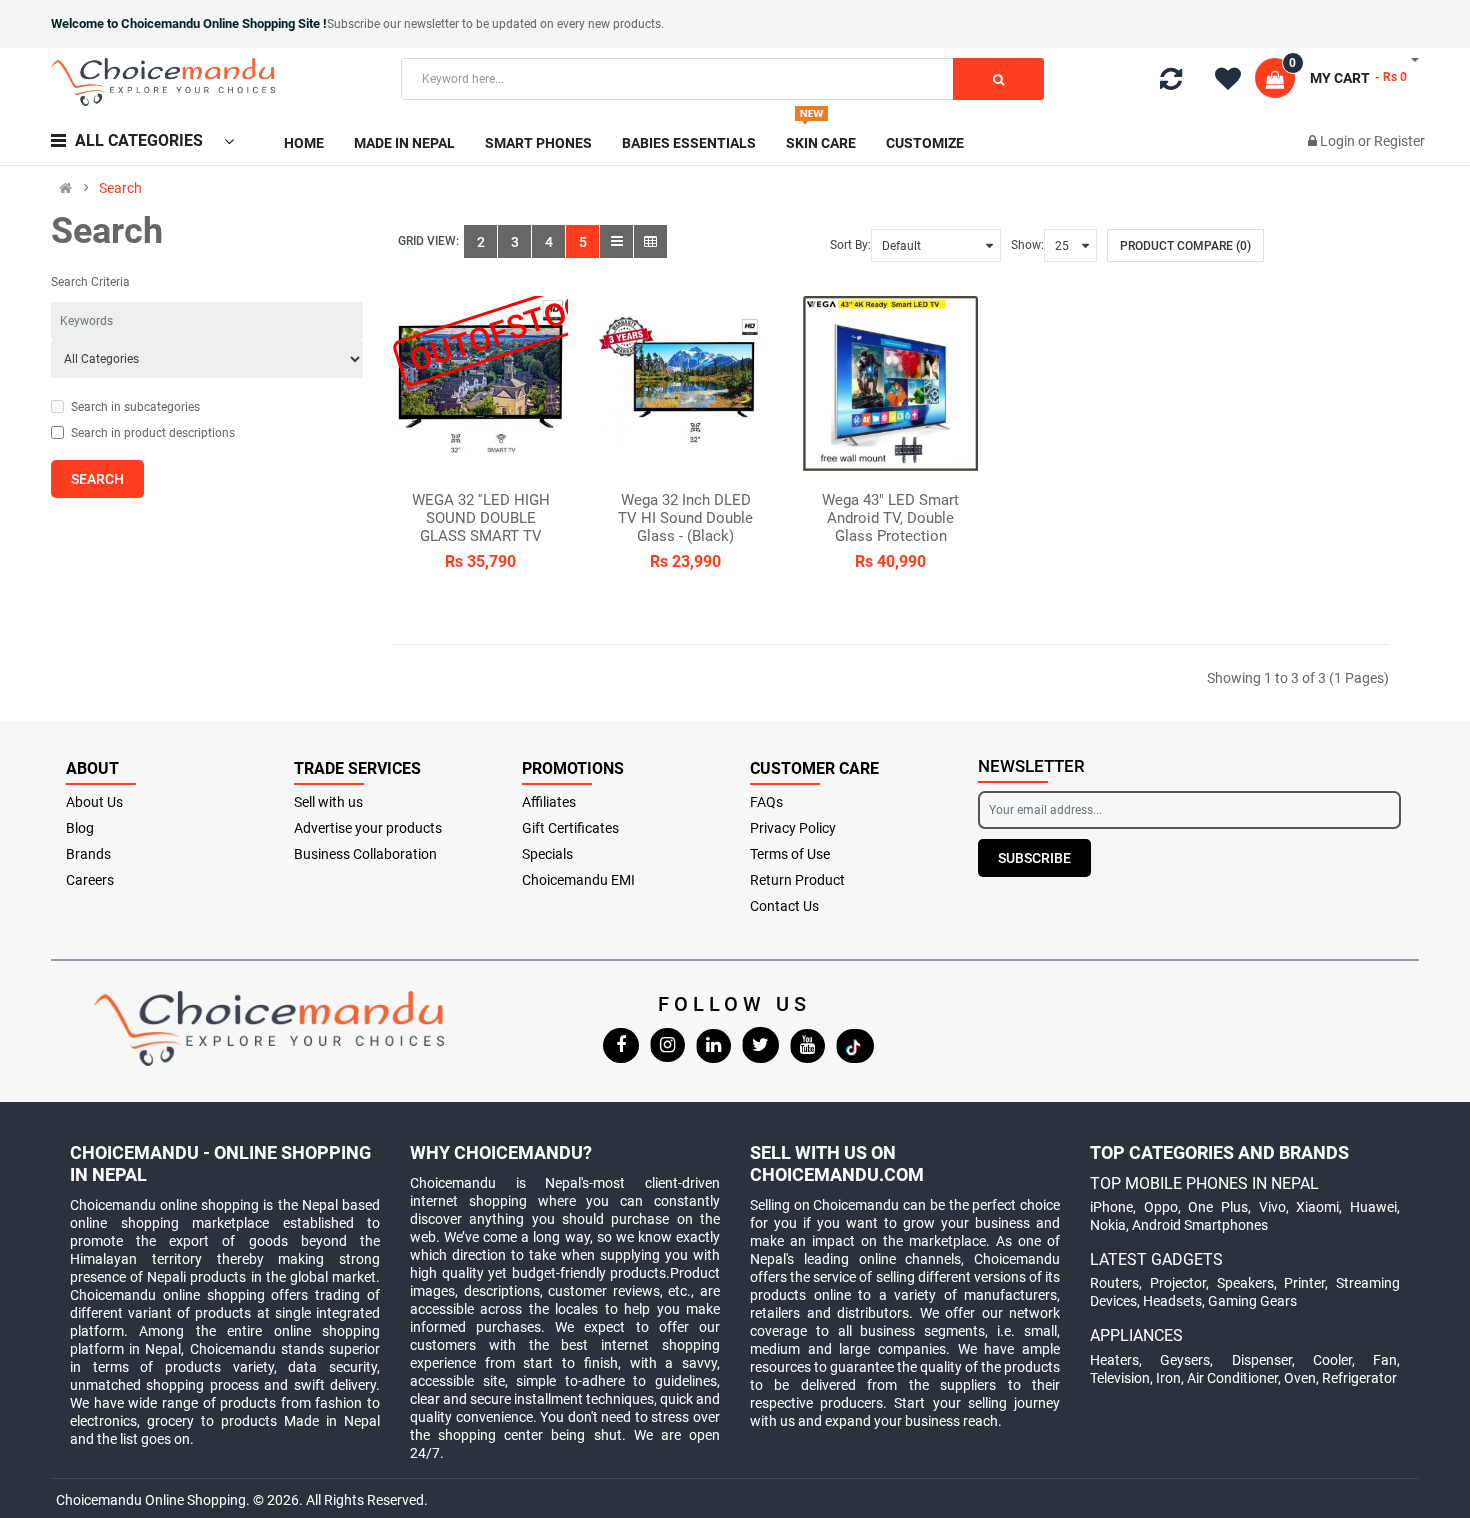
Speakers (1245, 1283)
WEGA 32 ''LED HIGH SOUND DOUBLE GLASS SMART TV (481, 518)
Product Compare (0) (1185, 246)
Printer (1304, 1283)
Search (120, 188)
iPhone (1111, 1207)
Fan (1385, 1360)
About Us (94, 802)
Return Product (797, 880)
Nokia (1108, 1225)
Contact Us (784, 906)
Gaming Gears (1252, 1301)
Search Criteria (90, 282)
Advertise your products (368, 828)
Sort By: (850, 245)
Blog (80, 828)
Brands (88, 854)
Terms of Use (790, 854)
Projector (1178, 1283)
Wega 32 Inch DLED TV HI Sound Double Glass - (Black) (685, 518)
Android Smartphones (1200, 1225)
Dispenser (1262, 1360)
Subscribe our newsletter (394, 24)
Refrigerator (1359, 1378)
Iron (1168, 1378)
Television (1120, 1378)
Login (1339, 141)
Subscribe (1034, 858)
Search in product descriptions (153, 433)
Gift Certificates (570, 828)
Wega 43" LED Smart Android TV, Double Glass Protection (890, 518)
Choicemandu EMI (578, 880)
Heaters (1114, 1360)
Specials (547, 854)
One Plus (1218, 1207)
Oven (1300, 1378)
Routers (1114, 1283)
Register (1399, 141)
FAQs (766, 802)
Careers (90, 880)
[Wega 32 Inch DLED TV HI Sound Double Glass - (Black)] (685, 383)
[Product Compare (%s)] (1171, 83)
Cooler (1332, 1360)
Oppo (1161, 1207)
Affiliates (549, 802)
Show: (1027, 245)
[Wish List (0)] (1235, 82)
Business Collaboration (365, 854)
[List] (616, 241)
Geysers (1185, 1360)
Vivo (1272, 1207)
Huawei (1373, 1207)
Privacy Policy (793, 828)
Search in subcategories (135, 407)
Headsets (1172, 1301)
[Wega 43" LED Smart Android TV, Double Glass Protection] (890, 383)
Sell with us (328, 802)
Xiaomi (1317, 1207)
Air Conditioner (1232, 1378)
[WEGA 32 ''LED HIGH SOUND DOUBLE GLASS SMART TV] (480, 383)
